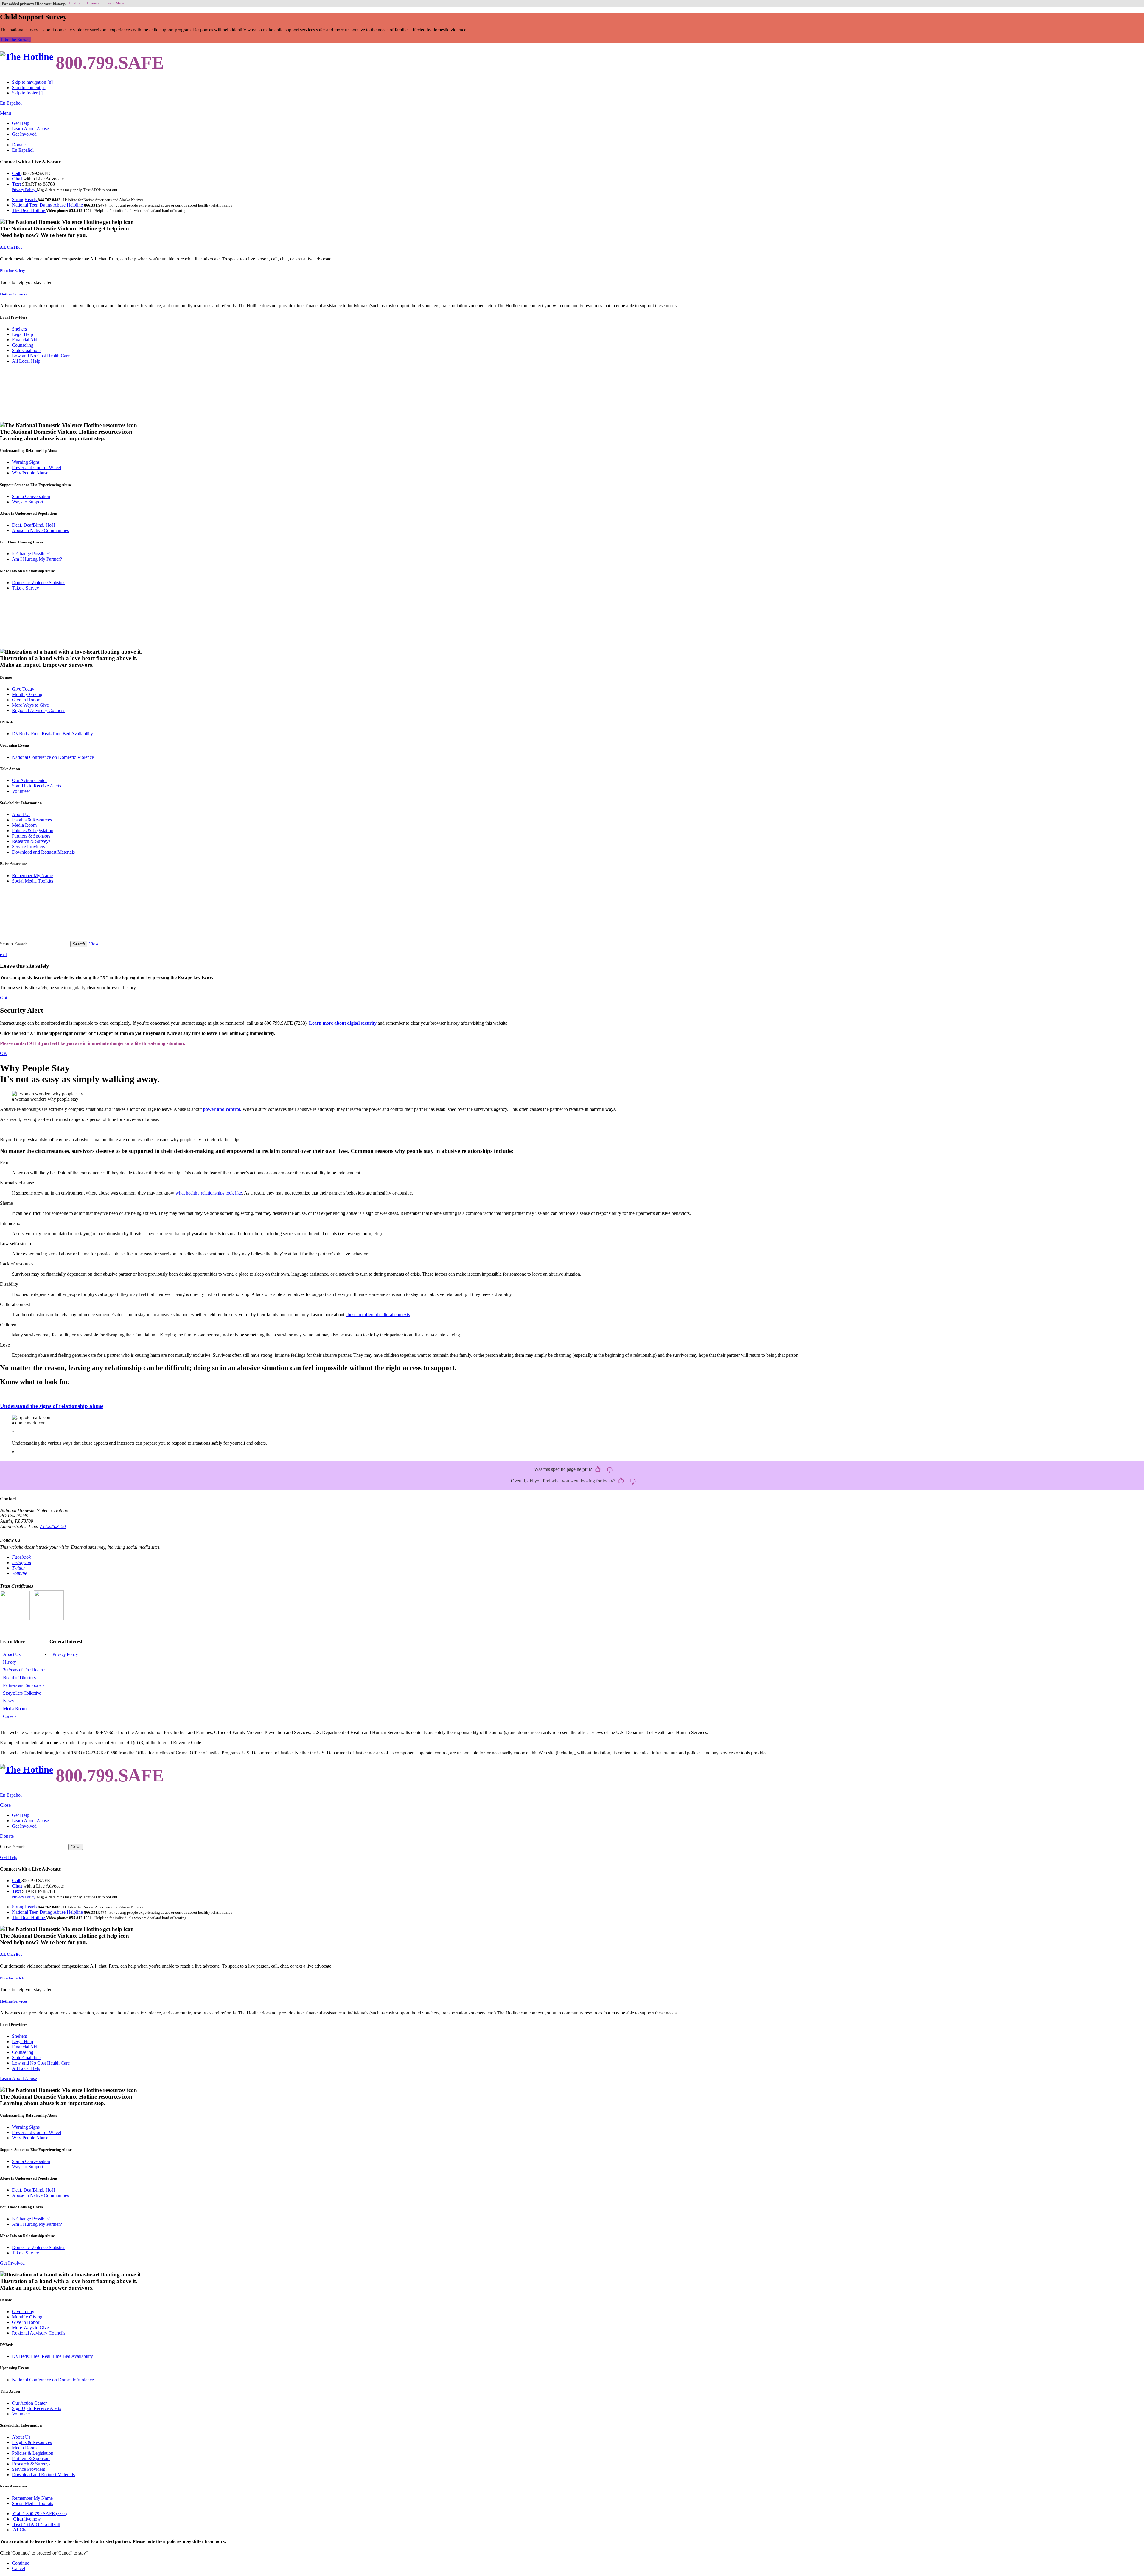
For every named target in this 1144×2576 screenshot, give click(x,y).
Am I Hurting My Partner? (37, 559)
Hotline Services (14, 294)
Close (5, 1847)
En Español (11, 103)
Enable (75, 3)
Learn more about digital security (343, 1023)
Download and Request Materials (43, 852)
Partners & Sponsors (31, 836)
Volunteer (21, 791)
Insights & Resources (32, 820)
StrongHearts (25, 200)
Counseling (23, 345)
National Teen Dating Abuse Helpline (48, 205)
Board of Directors (19, 1678)
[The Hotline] (27, 57)
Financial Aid (25, 340)
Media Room (24, 825)
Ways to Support (28, 502)
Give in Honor (26, 700)
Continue (21, 2563)
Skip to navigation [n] (32, 82)
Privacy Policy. (24, 190)
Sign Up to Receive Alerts (36, 786)
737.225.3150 (53, 1526)
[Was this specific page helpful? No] (610, 1470)
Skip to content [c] (29, 87)
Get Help (21, 123)
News (8, 1701)
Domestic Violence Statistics (39, 583)
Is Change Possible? (31, 554)
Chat (18, 179)
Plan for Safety (13, 270)
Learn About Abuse (30, 129)
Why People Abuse (30, 473)
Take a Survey (25, 588)
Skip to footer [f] (28, 93)
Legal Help (22, 334)
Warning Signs (26, 462)
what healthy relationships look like (209, 1193)
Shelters (19, 329)
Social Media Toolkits (32, 881)
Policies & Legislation (33, 831)
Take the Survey (15, 40)
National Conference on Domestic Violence (53, 757)
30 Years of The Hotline (24, 1670)
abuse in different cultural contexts (378, 1315)
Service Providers (28, 847)
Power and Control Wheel (36, 467)
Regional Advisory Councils (39, 710)
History (10, 1662)
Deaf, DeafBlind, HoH (34, 525)
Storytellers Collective (22, 1693)
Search (6, 944)
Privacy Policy (65, 1654)
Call (17, 173)
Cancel (18, 2568)
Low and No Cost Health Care (41, 356)
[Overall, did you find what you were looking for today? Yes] (621, 1481)
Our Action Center (29, 780)
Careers (10, 1716)
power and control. (222, 1109)
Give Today (23, 689)
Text (17, 184)
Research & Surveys (31, 841)
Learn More (115, 3)
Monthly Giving (27, 694)
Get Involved (24, 134)
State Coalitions (27, 350)
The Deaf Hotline (29, 210)
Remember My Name (32, 876)
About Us (21, 814)
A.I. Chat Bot (11, 247)
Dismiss (93, 3)
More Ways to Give (30, 705)
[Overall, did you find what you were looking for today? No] (633, 1481)
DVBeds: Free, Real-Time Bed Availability (52, 734)
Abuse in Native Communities (40, 530)
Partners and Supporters (24, 1685)
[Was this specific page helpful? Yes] (598, 1470)
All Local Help (26, 361)
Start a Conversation (31, 496)
